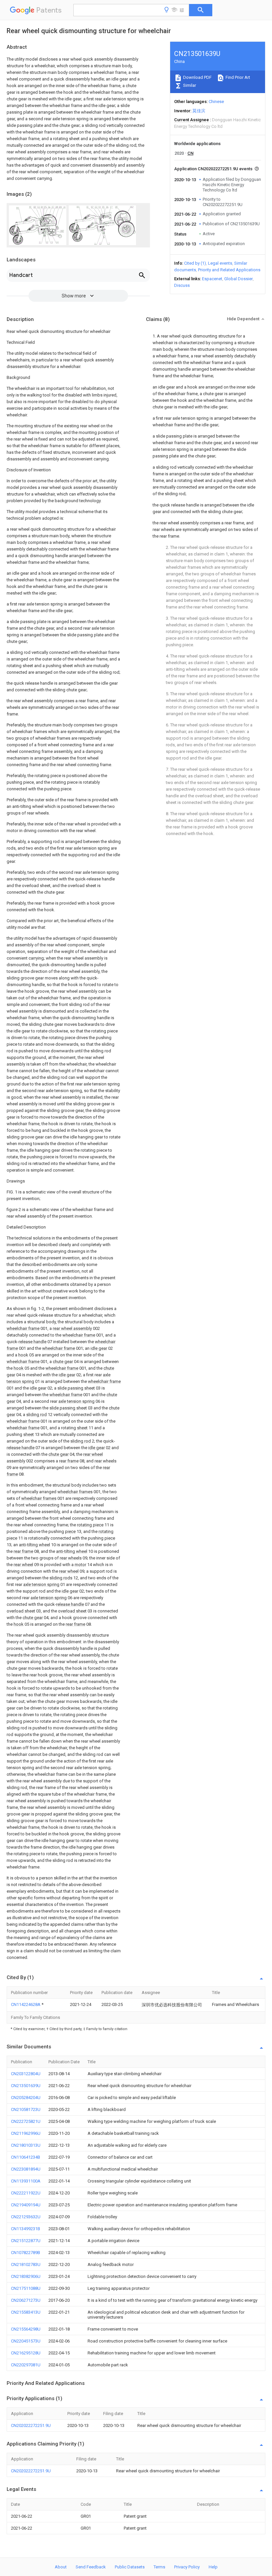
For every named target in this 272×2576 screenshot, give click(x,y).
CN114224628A (26, 2004)
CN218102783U (26, 2264)
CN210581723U (26, 2109)
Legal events (220, 263)
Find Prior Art (237, 77)
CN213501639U (26, 2086)
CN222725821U (26, 2121)
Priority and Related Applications (229, 270)
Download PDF (197, 77)
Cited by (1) (195, 263)
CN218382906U (26, 2276)
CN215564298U (26, 2329)
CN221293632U (26, 2217)
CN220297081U (26, 2365)
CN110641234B (26, 2157)
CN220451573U (26, 2341)
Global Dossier (238, 279)
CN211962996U (26, 2133)
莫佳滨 (199, 111)
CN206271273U (26, 2300)
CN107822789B (26, 2253)
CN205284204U (26, 2098)
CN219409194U (26, 2205)
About (61, 2567)
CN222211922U (26, 2193)
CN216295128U (26, 2353)
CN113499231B (26, 2229)
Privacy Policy (187, 2567)
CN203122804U (26, 2074)
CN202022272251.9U (31, 2425)
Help (213, 2567)
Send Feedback (91, 2567)
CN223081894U (26, 2169)
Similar (189, 85)
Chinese (216, 102)
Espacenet (212, 279)
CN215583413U (26, 2312)
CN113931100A (26, 2181)
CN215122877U (26, 2241)
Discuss (182, 285)
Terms (159, 2567)
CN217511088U (26, 2288)
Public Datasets (130, 2567)
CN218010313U (26, 2145)
